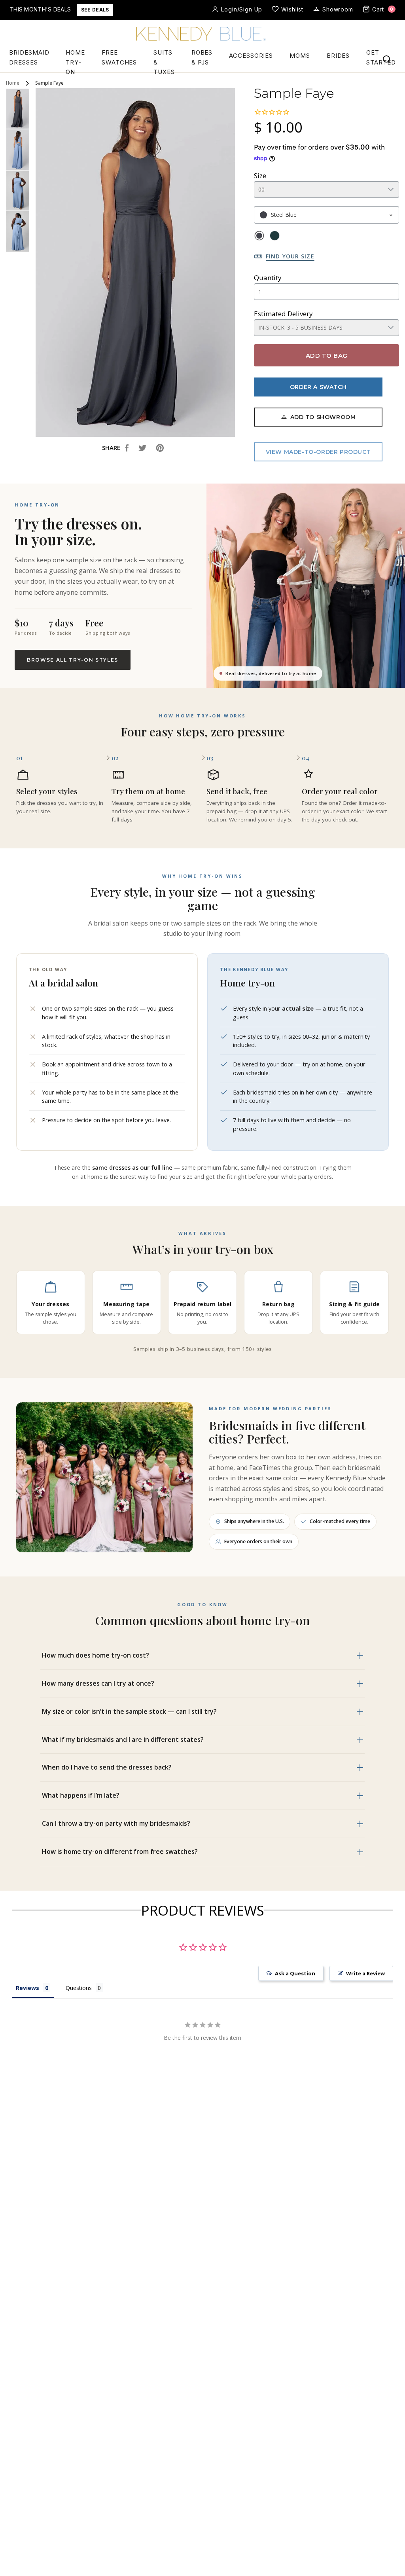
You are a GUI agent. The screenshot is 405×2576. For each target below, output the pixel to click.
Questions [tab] (79, 1988)
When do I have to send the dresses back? (107, 1767)
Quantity (268, 278)
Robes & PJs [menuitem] (202, 57)
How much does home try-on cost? (96, 1655)
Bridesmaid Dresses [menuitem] (29, 57)
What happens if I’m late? (81, 1795)
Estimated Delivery (283, 314)
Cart (383, 9)
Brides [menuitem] (338, 56)
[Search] (387, 59)
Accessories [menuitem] (251, 56)
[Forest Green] (275, 236)
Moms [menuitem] (300, 56)
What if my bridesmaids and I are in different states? (123, 1739)
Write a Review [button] (365, 1973)
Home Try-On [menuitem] (75, 63)
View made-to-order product (318, 452)
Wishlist (292, 9)
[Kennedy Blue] (202, 34)
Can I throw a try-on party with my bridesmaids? (116, 1823)
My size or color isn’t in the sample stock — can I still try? (129, 1711)
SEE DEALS (95, 10)
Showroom (338, 9)
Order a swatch (318, 387)
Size (260, 175)
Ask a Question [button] (295, 1973)
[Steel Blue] (259, 236)
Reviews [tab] (27, 1988)
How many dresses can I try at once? (98, 1683)
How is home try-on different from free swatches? (120, 1851)
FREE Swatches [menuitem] (119, 57)
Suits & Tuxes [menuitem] (164, 63)
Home (13, 83)
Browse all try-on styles (73, 660)
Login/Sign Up (242, 9)
